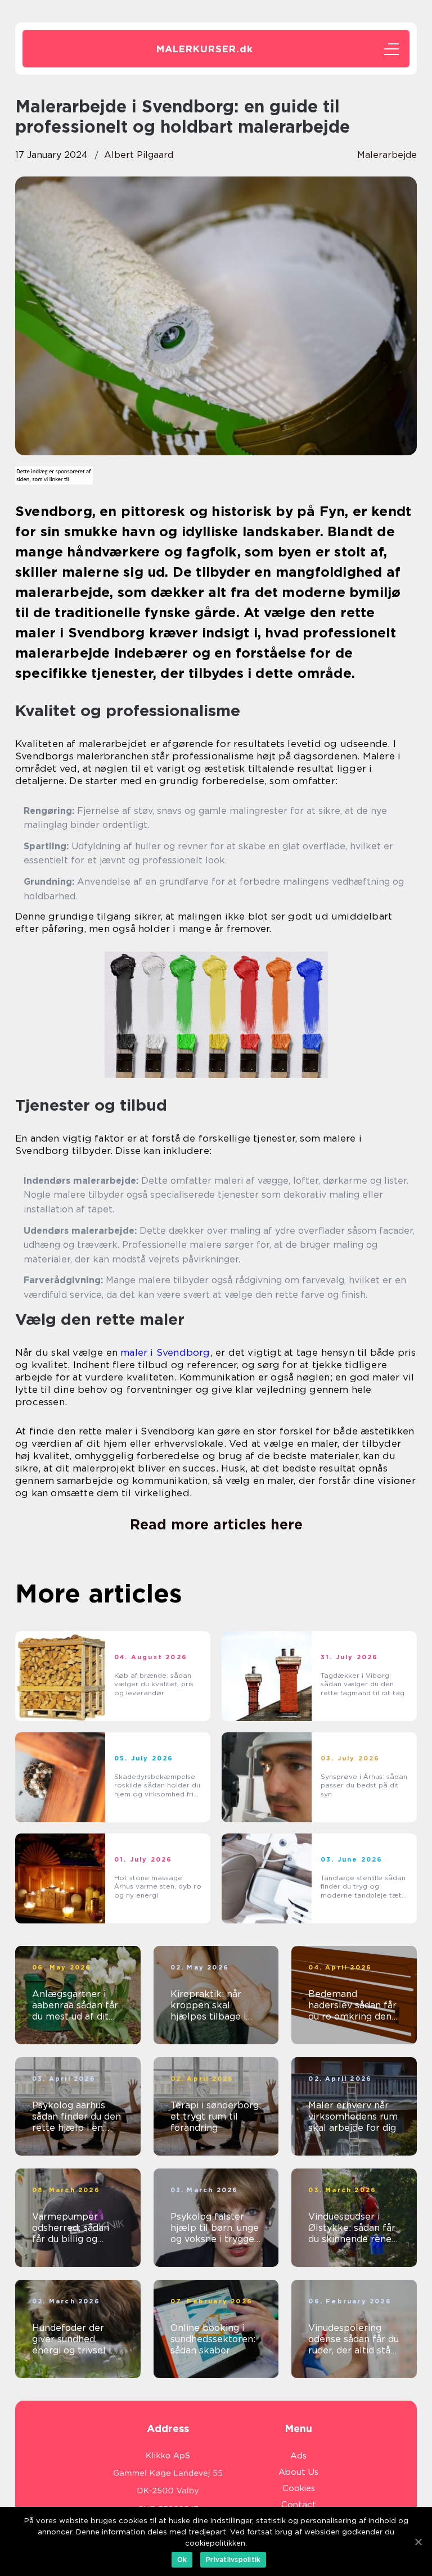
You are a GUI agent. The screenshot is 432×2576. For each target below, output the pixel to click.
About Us (298, 2472)
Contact (299, 2505)
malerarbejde (387, 155)
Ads (298, 2456)
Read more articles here (216, 1524)
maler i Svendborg (165, 1352)
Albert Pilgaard (139, 155)
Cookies (299, 2488)
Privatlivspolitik (233, 2559)
